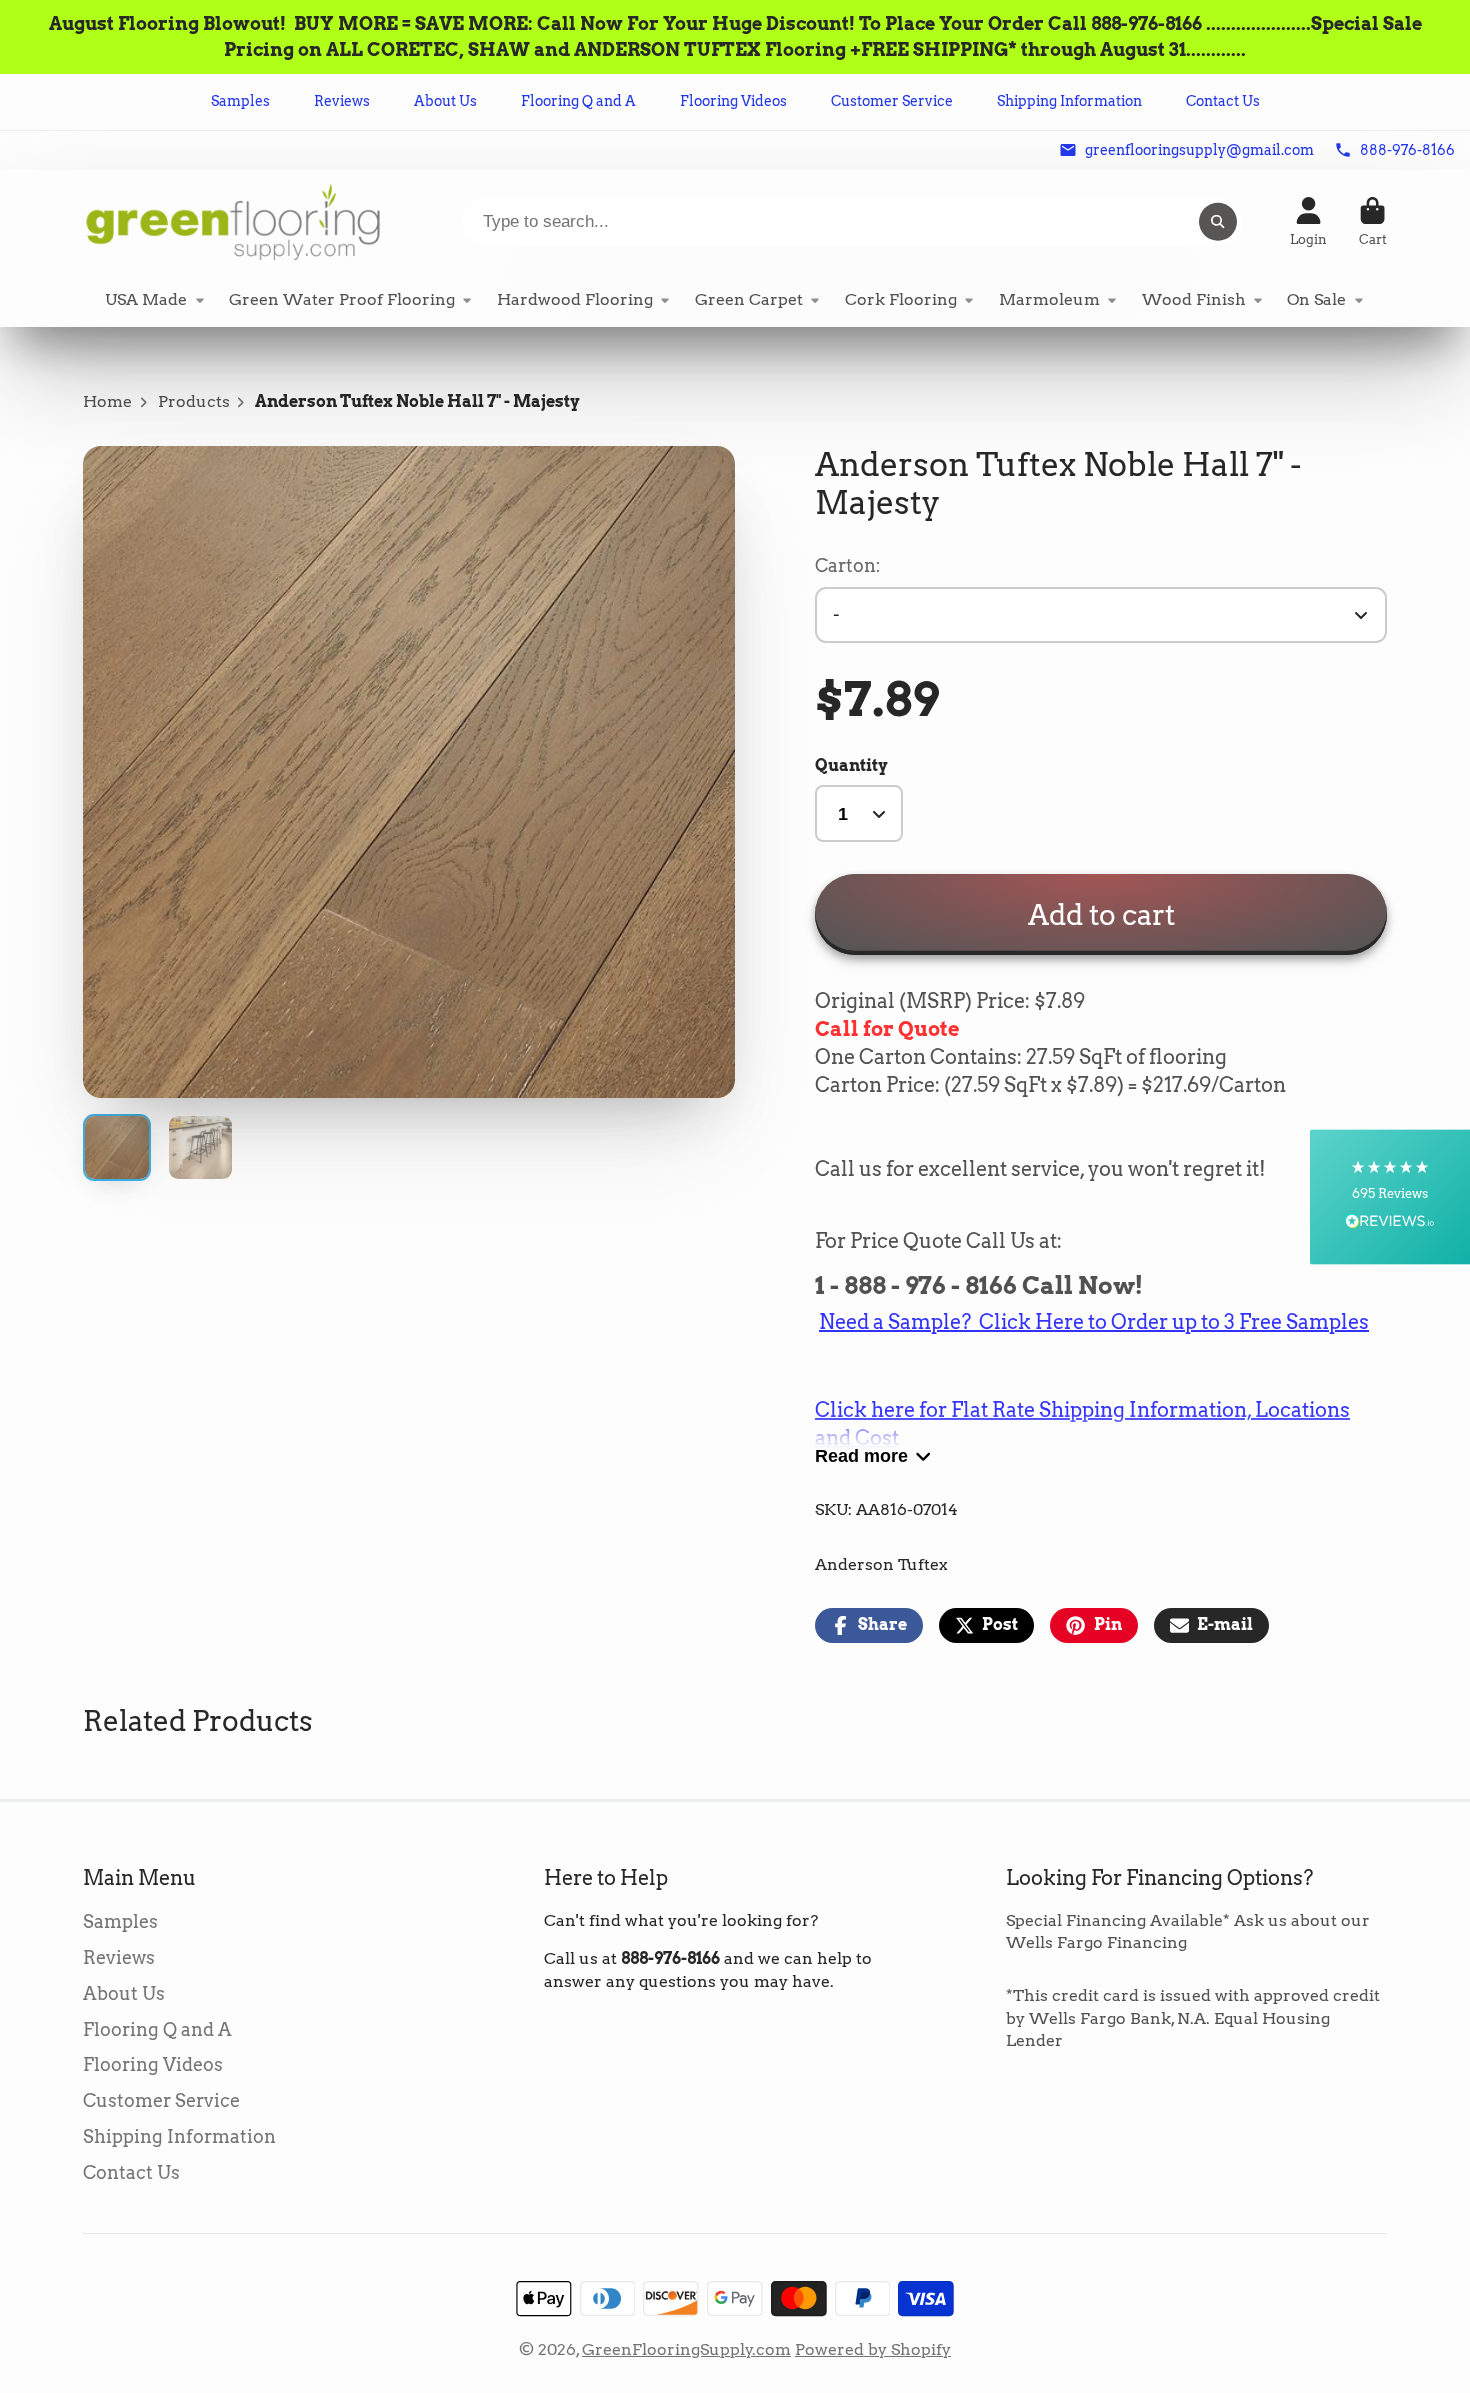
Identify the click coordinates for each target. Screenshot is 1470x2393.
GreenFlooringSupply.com (686, 2349)
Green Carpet (749, 299)
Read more (861, 1455)
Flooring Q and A (578, 101)
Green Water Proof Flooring (342, 299)
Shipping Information (1069, 101)
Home (107, 401)
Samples (240, 101)
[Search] (1218, 222)
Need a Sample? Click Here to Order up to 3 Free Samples (1094, 1322)
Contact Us (1223, 101)
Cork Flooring (901, 299)
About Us (445, 101)
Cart (1373, 222)
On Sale (1316, 299)
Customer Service (892, 101)
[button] (1390, 1196)
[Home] (233, 221)
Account (1308, 222)
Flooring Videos (733, 101)
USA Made (146, 299)
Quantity (851, 765)
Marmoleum (1049, 299)
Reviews (342, 101)
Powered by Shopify (873, 2349)
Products (194, 401)
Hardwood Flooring (575, 299)
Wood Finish (1194, 299)
